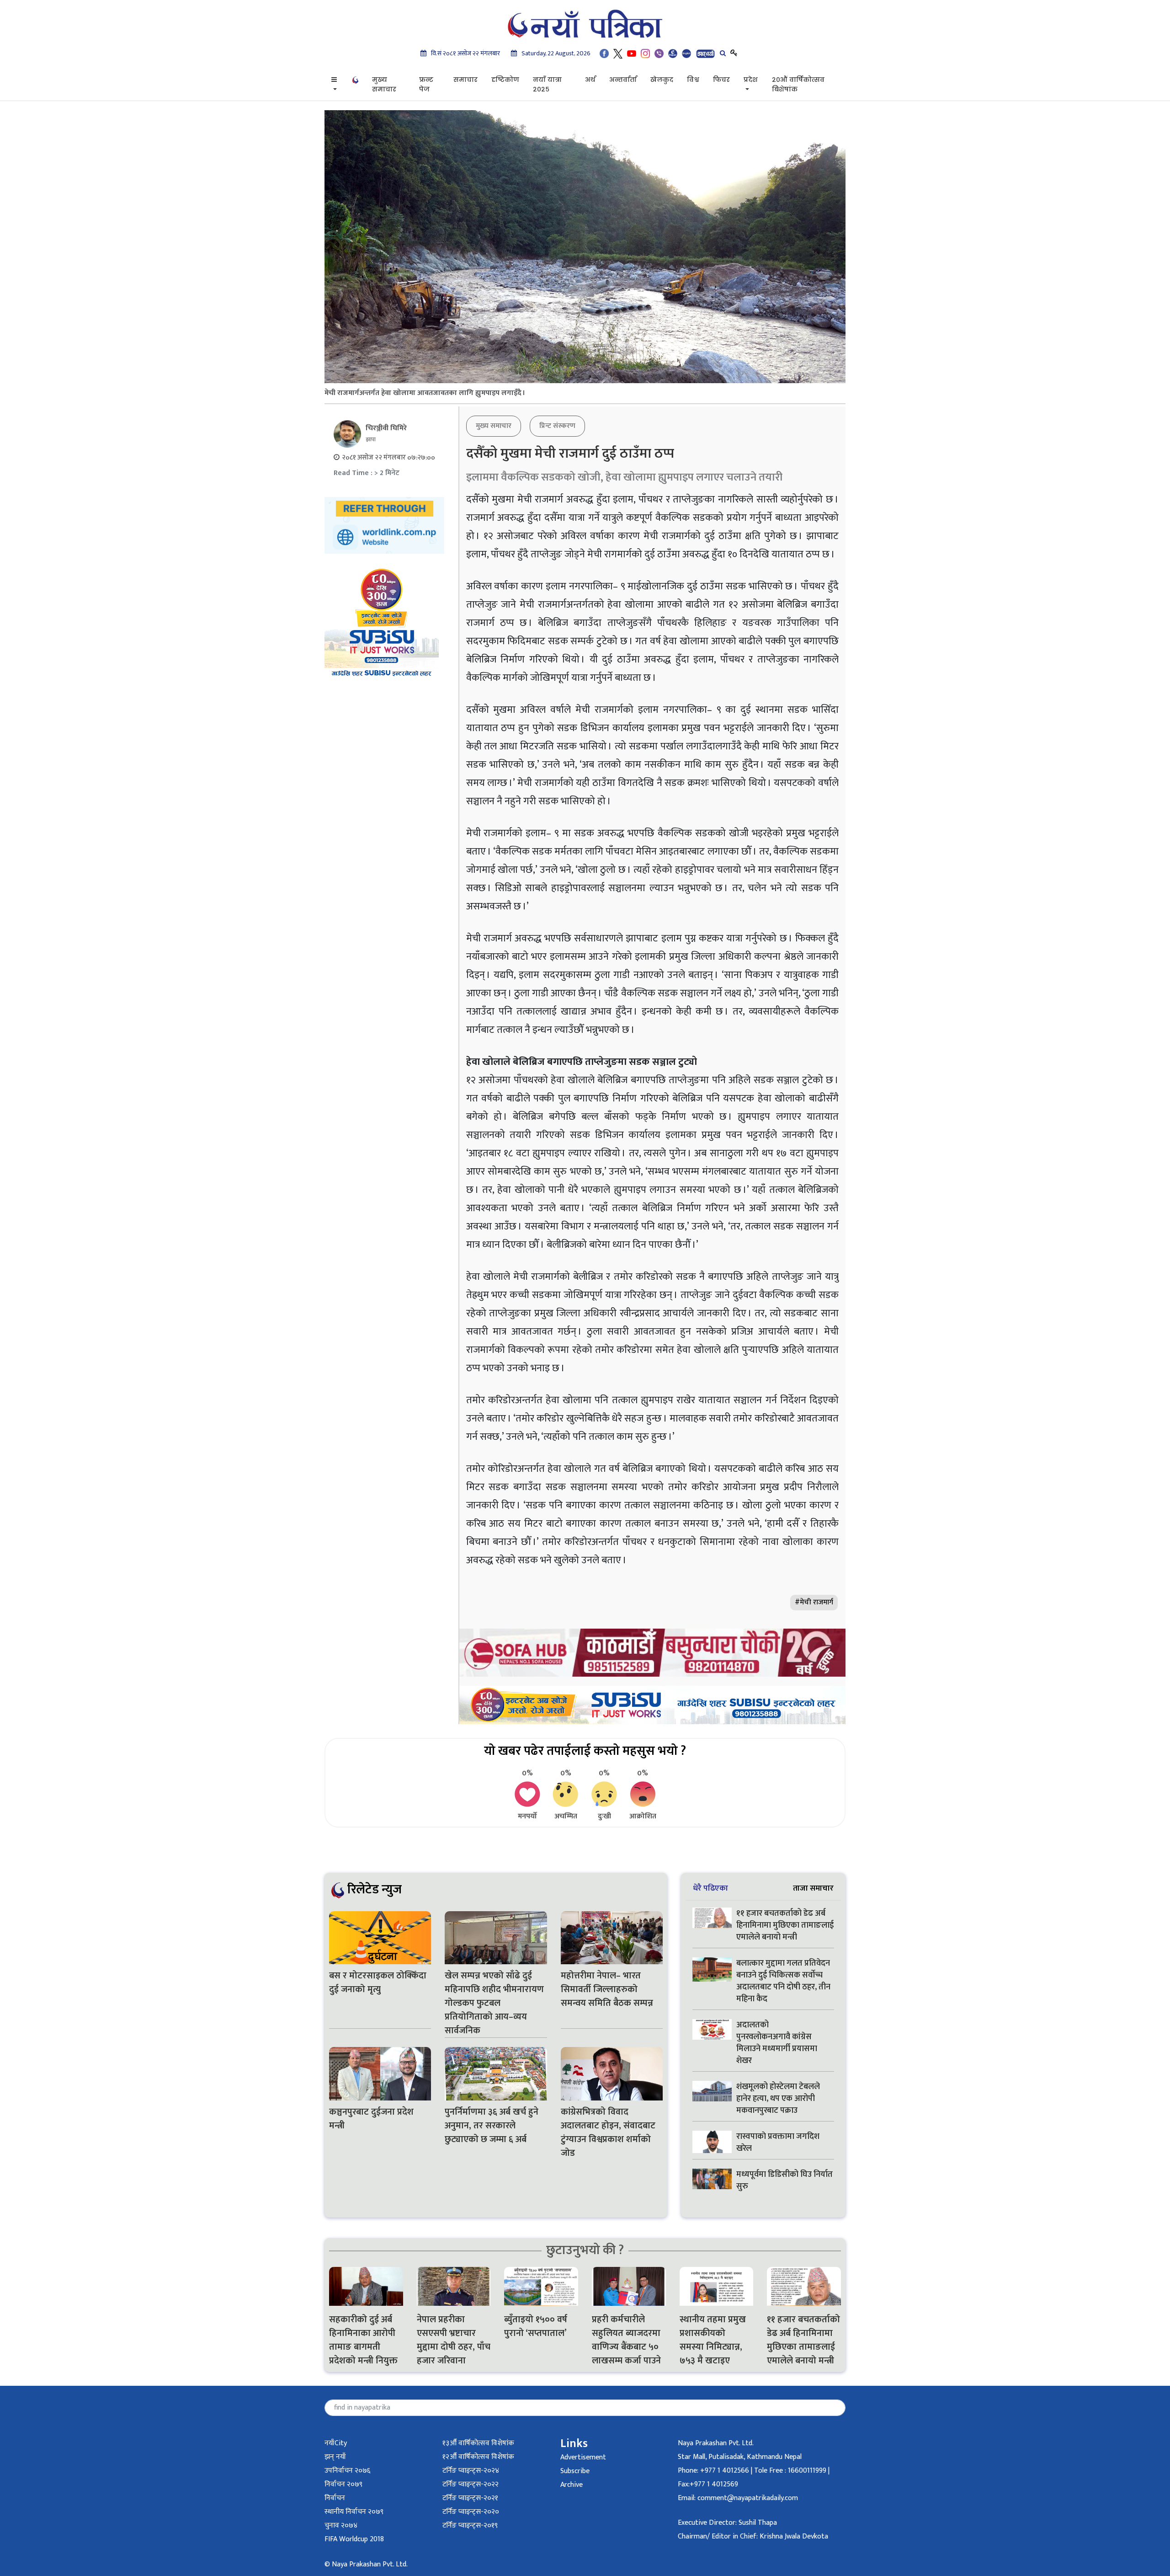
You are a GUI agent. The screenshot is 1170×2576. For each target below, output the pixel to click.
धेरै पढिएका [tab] (710, 1888)
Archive (572, 2485)
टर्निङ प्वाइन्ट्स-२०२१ (470, 2498)
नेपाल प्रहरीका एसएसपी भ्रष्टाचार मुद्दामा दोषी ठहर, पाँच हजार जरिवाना (454, 2340)
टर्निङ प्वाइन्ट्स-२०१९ (470, 2525)
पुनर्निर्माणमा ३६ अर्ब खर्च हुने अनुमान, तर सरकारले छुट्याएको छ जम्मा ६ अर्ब (492, 2126)
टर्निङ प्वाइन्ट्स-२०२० (471, 2512)
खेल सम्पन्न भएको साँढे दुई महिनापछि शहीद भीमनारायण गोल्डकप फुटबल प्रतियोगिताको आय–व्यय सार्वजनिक (494, 2003)
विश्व (693, 80)
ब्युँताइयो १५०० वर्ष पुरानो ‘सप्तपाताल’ (536, 2326)
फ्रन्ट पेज (426, 84)
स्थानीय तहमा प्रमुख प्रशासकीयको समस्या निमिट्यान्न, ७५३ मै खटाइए (713, 2340)
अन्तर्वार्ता (623, 80)
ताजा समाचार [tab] (813, 1888)
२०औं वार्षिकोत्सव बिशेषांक (798, 84)
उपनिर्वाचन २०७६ (347, 2471)
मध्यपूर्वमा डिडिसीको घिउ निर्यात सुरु (784, 2181)
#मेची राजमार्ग (814, 1602)
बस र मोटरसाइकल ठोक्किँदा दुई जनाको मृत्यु (378, 1983)
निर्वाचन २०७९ (343, 2484)
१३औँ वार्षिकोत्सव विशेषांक (478, 2443)
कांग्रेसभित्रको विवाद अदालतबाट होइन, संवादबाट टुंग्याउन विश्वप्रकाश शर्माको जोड (608, 2132)
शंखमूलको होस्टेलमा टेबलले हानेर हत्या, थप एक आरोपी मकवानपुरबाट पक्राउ (778, 2099)
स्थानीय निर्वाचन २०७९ (354, 2512)
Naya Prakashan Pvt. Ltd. (716, 2443)
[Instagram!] (645, 53)
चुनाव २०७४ (341, 2525)
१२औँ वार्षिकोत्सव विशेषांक (478, 2457)
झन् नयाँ (335, 2457)
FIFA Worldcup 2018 (354, 2539)
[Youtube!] (632, 53)
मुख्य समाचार (384, 84)
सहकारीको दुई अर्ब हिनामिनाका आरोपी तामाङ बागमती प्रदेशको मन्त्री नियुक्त (363, 2340)
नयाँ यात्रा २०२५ (547, 84)
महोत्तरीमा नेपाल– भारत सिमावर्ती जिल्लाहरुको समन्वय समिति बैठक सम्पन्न (607, 1989)
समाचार (465, 80)
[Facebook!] (604, 53)
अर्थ (590, 80)
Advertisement (583, 2457)
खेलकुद (662, 80)
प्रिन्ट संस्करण (557, 426)
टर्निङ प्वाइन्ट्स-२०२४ (471, 2471)
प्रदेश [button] (751, 80)
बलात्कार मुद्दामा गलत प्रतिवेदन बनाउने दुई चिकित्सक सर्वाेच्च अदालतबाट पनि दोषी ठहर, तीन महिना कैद (783, 1981)
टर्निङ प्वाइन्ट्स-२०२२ (471, 2484)
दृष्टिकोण (505, 80)
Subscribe (575, 2471)
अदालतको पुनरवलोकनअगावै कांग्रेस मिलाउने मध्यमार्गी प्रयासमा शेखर (777, 2043)
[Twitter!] (618, 53)
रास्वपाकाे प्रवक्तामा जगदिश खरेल (778, 2143)
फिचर (721, 80)
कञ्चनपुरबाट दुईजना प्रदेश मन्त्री (371, 2119)
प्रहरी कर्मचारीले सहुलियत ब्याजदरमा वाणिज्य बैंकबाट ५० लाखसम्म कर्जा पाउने (628, 2340)
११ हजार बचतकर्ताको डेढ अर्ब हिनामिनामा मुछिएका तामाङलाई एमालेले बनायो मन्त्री (785, 1925)
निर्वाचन (335, 2498)
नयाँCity (336, 2443)
